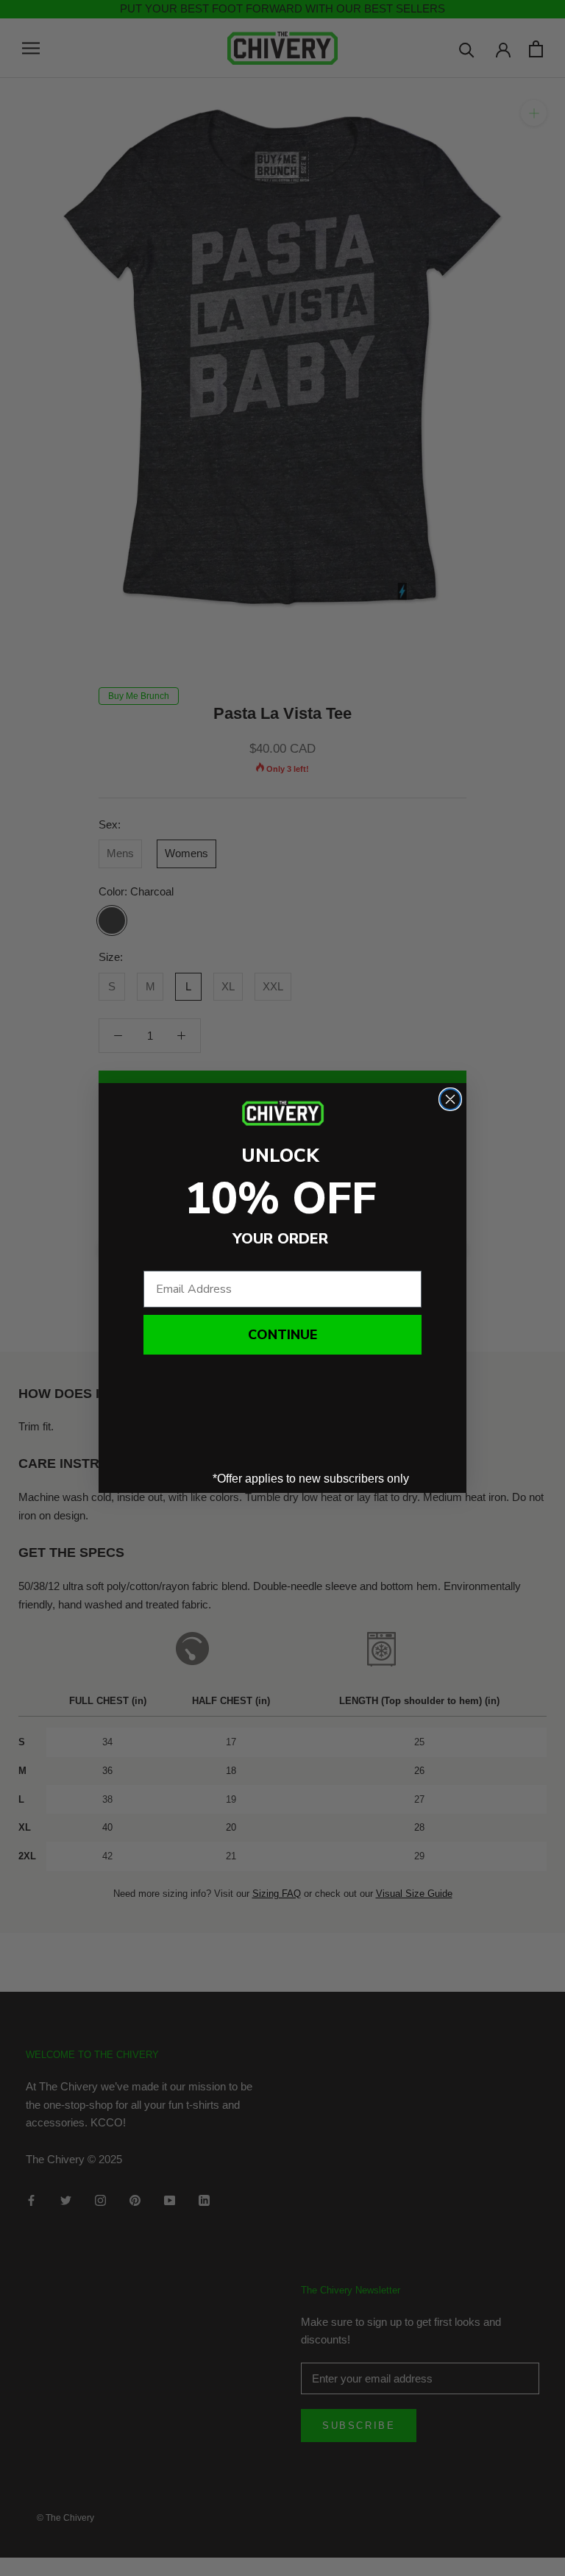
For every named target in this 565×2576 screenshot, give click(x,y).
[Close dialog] (450, 1099)
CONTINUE (282, 1335)
